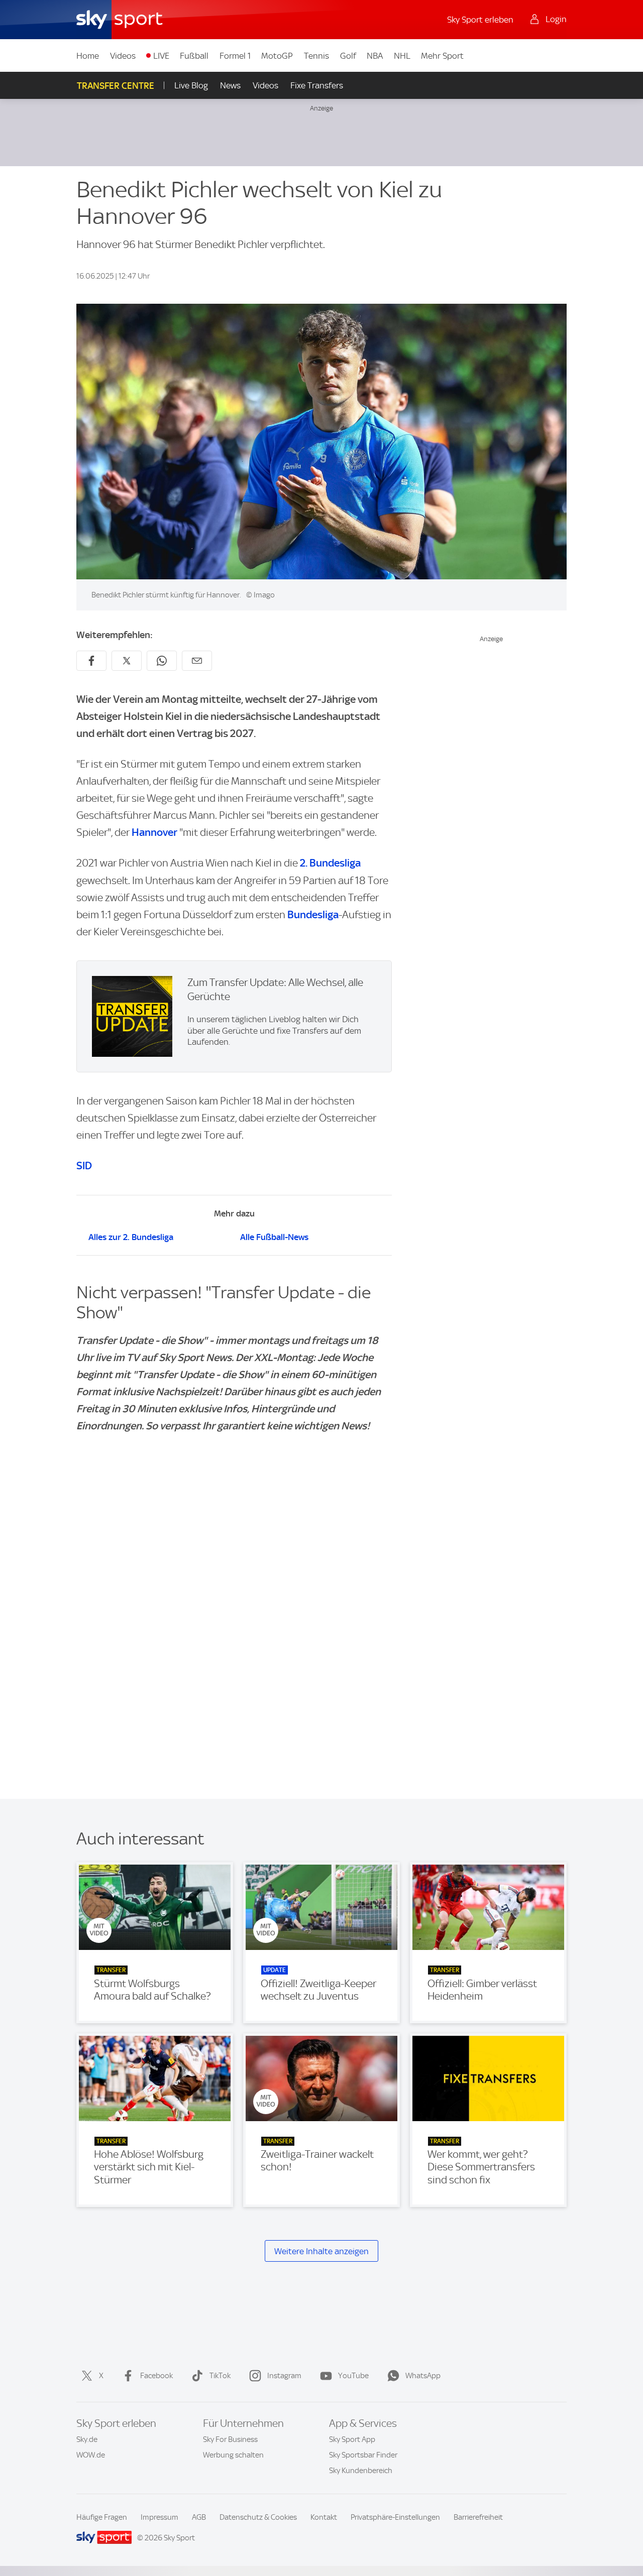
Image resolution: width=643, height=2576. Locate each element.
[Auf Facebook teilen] (91, 661)
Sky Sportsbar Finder (363, 2455)
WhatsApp (423, 2376)
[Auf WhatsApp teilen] (162, 661)
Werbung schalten (233, 2455)
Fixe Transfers (317, 85)
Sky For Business (230, 2439)
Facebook (156, 2376)
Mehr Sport (442, 56)
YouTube (353, 2376)
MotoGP (277, 56)
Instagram (284, 2376)
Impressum (159, 2517)
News (230, 85)
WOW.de (91, 2455)
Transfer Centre (116, 86)
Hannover (154, 832)
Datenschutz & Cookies (258, 2517)
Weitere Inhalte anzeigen (321, 2251)
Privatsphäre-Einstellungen (395, 2517)
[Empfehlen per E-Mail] (197, 661)
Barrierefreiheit (478, 2517)
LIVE (161, 56)
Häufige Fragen (102, 2517)
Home (88, 56)
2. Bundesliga (330, 863)
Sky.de (87, 2439)
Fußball (194, 56)
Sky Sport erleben (480, 20)
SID (84, 1166)
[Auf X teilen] (127, 661)
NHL (402, 56)
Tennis (316, 56)
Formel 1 (235, 56)
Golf (348, 56)
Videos (123, 56)
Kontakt (324, 2517)
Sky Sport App (352, 2439)
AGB (199, 2517)
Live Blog (191, 85)
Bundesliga (313, 914)
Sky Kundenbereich (361, 2471)
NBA (375, 56)
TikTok (220, 2376)
